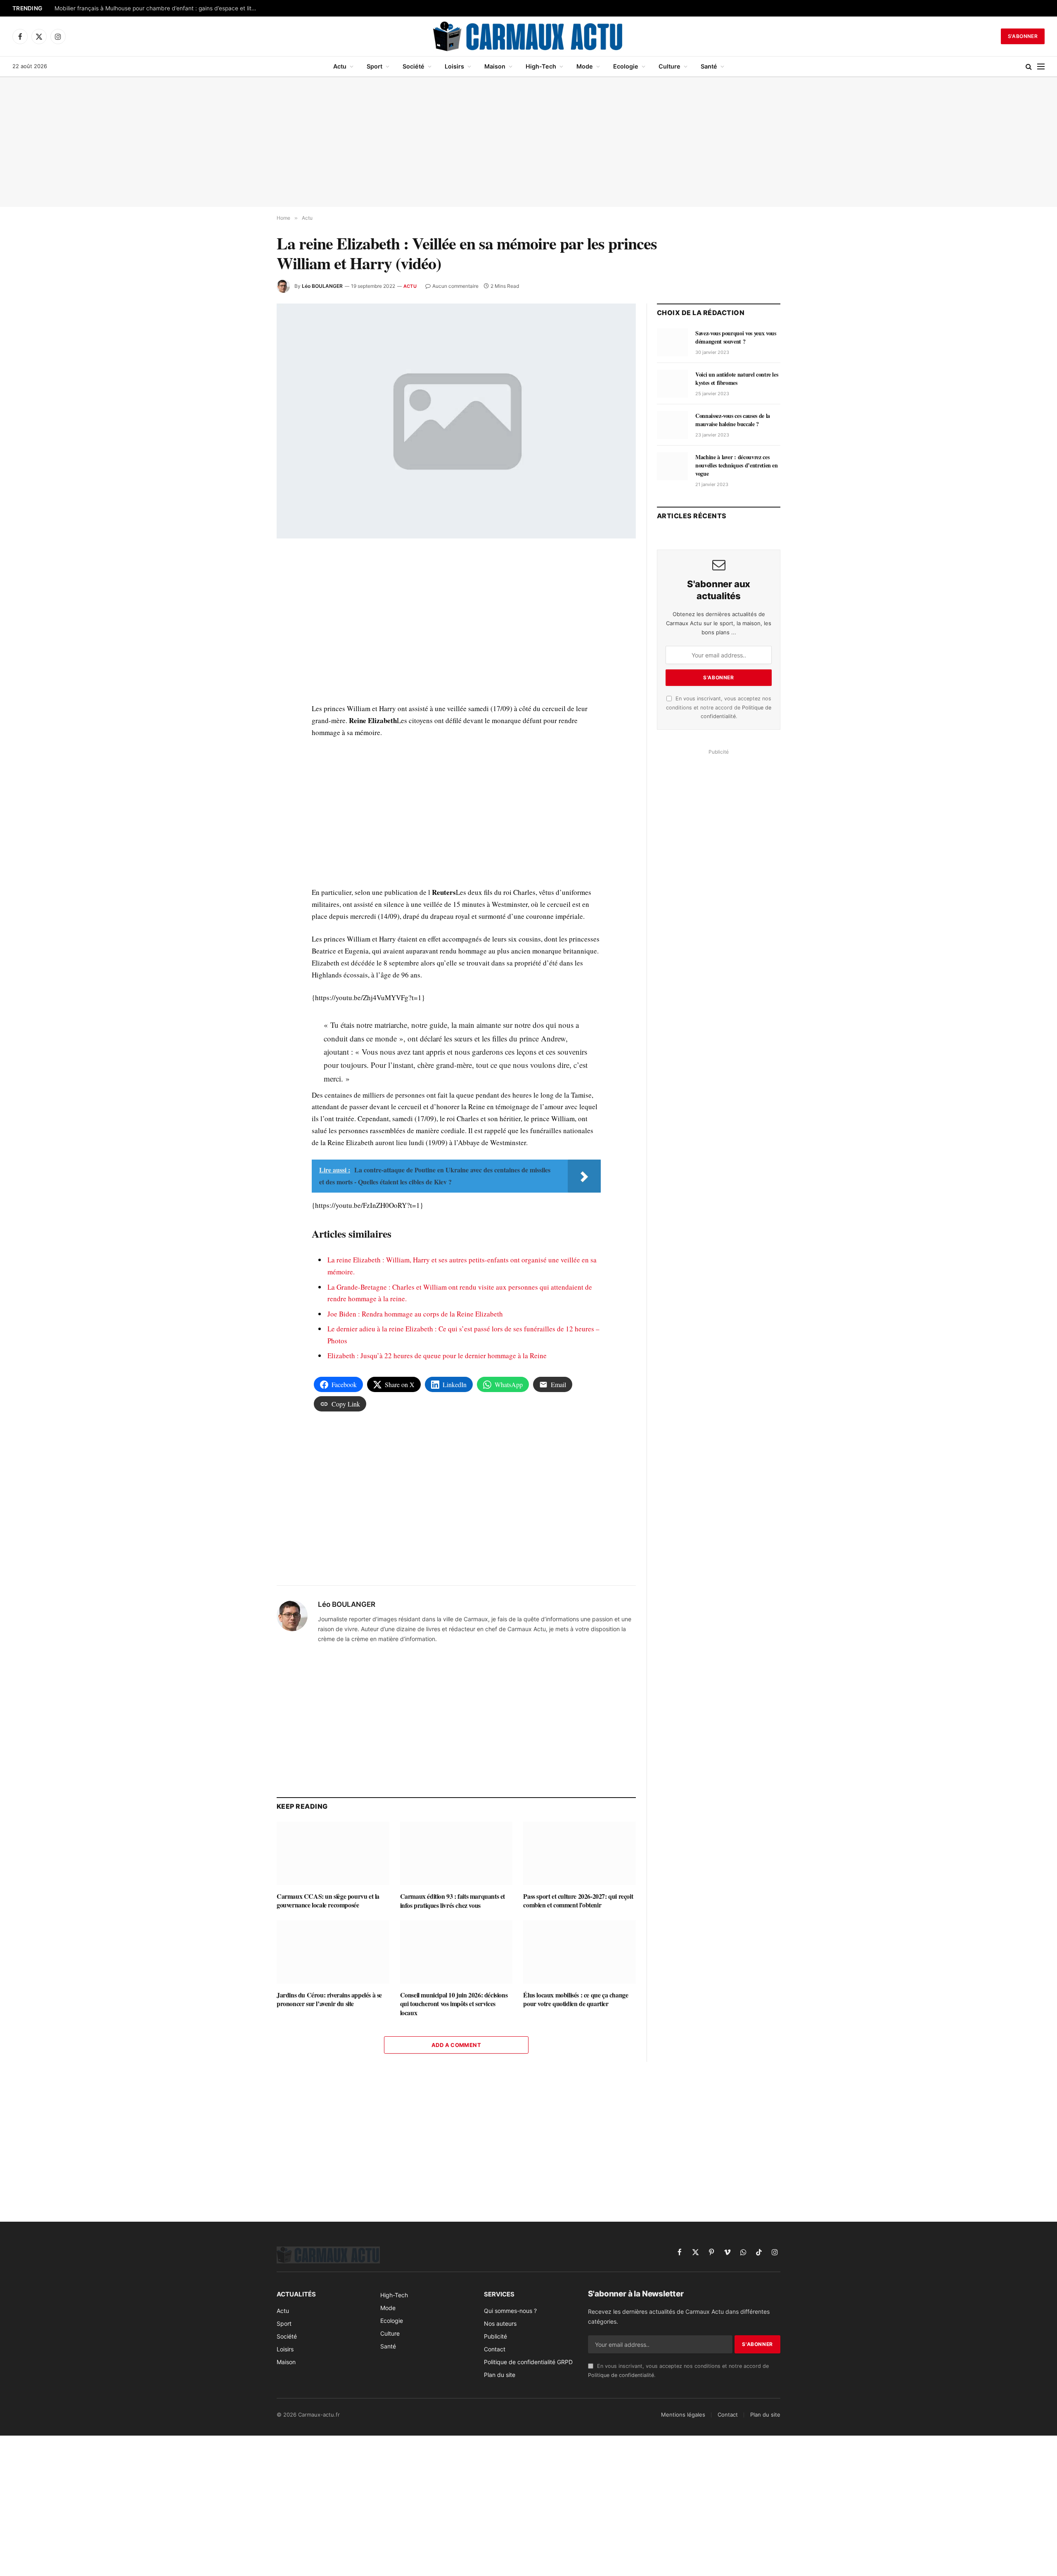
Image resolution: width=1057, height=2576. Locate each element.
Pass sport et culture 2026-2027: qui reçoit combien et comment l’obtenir (578, 1901)
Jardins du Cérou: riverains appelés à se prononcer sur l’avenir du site (329, 2000)
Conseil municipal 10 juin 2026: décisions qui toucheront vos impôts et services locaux (454, 2004)
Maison (495, 66)
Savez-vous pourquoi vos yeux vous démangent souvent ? (736, 337)
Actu (340, 66)
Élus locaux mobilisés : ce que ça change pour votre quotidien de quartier (576, 2000)
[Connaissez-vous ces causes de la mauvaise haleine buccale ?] (672, 425)
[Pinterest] (247, 635)
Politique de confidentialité (621, 2375)
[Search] (1029, 67)
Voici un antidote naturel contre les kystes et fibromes (737, 379)
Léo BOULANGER (322, 286)
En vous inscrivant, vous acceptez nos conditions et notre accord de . (719, 707)
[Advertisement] (528, 142)
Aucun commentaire (455, 286)
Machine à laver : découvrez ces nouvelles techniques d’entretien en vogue (737, 465)
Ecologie (626, 66)
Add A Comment (456, 2045)
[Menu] (1041, 67)
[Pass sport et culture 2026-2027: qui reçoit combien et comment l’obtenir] (579, 1853)
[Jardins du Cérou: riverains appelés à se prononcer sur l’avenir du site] (333, 1952)
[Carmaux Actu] (529, 36)
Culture (670, 66)
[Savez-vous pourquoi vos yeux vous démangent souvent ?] (672, 342)
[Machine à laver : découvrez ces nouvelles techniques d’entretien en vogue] (672, 466)
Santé (709, 66)
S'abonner (1023, 36)
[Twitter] (247, 597)
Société (414, 66)
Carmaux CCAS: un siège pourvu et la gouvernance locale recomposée (328, 1901)
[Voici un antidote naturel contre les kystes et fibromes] (672, 384)
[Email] (247, 654)
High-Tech (541, 66)
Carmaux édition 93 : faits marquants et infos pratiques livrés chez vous (453, 1901)
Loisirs (454, 66)
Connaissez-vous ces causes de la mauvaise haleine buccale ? (733, 420)
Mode (585, 66)
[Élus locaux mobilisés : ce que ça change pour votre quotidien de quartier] (579, 1952)
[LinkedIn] (247, 616)
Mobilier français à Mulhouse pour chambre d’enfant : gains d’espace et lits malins (158, 8)
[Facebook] (247, 578)
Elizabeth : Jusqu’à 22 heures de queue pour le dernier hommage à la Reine (437, 1356)
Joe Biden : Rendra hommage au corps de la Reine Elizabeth (415, 1314)
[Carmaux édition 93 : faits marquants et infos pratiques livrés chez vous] (456, 1853)
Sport (374, 66)
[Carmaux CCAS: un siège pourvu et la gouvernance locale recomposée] (333, 1853)
